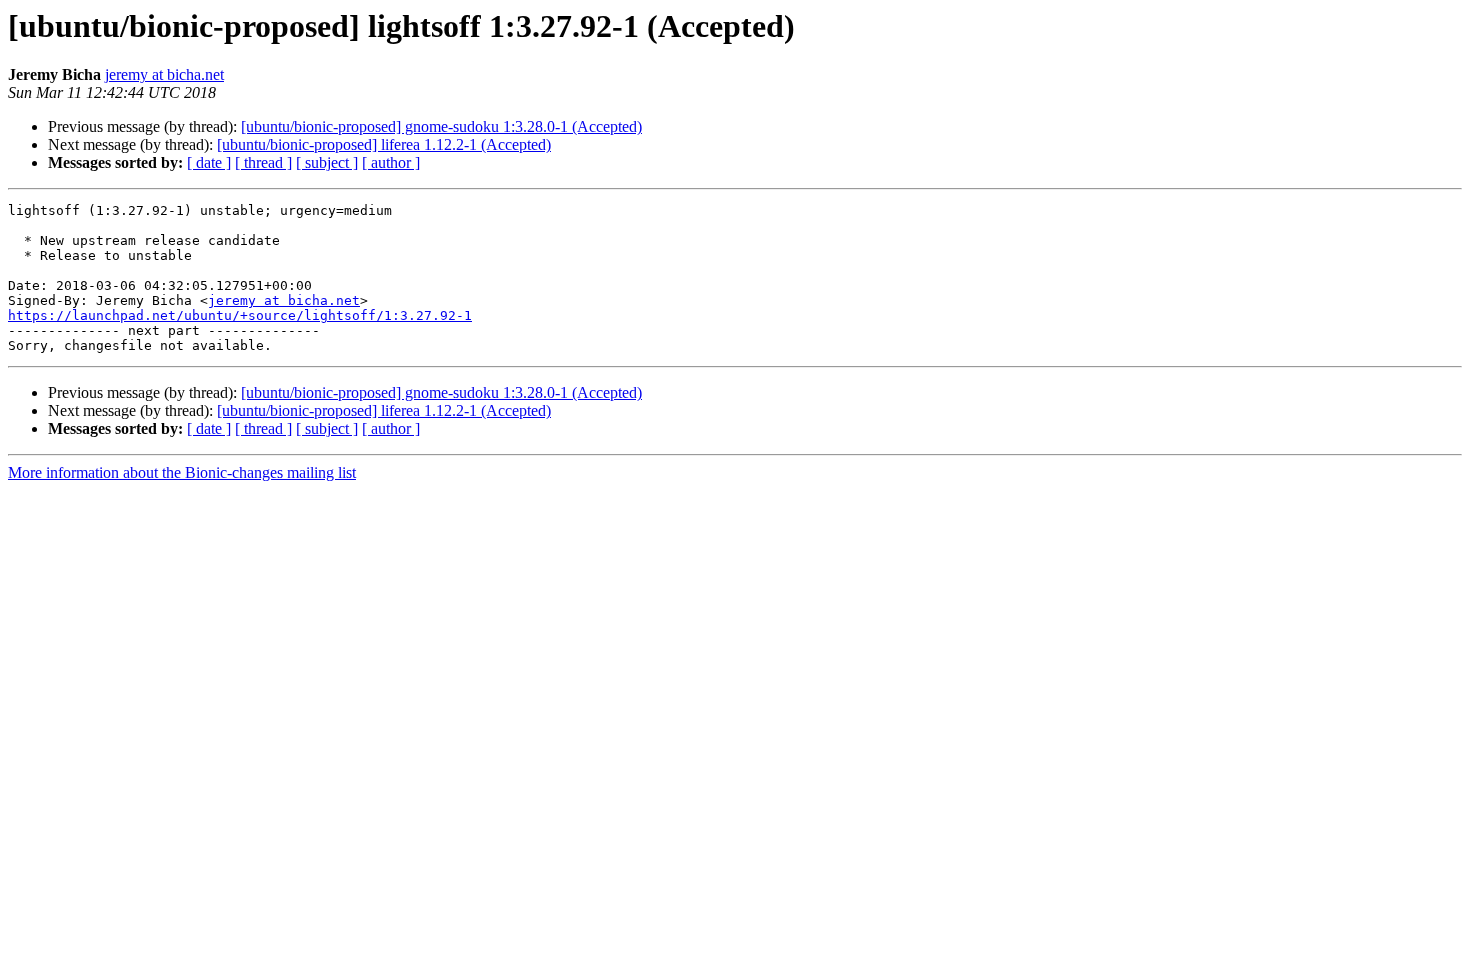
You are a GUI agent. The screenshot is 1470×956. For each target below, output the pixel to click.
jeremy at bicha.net (164, 74)
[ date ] (209, 162)
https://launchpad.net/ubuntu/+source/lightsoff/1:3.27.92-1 (240, 315)
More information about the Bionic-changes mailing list (182, 472)
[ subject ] (327, 162)
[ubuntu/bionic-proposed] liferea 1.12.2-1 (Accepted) (384, 144)
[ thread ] (263, 162)
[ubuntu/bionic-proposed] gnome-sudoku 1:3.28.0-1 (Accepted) (441, 126)
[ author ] (391, 162)
